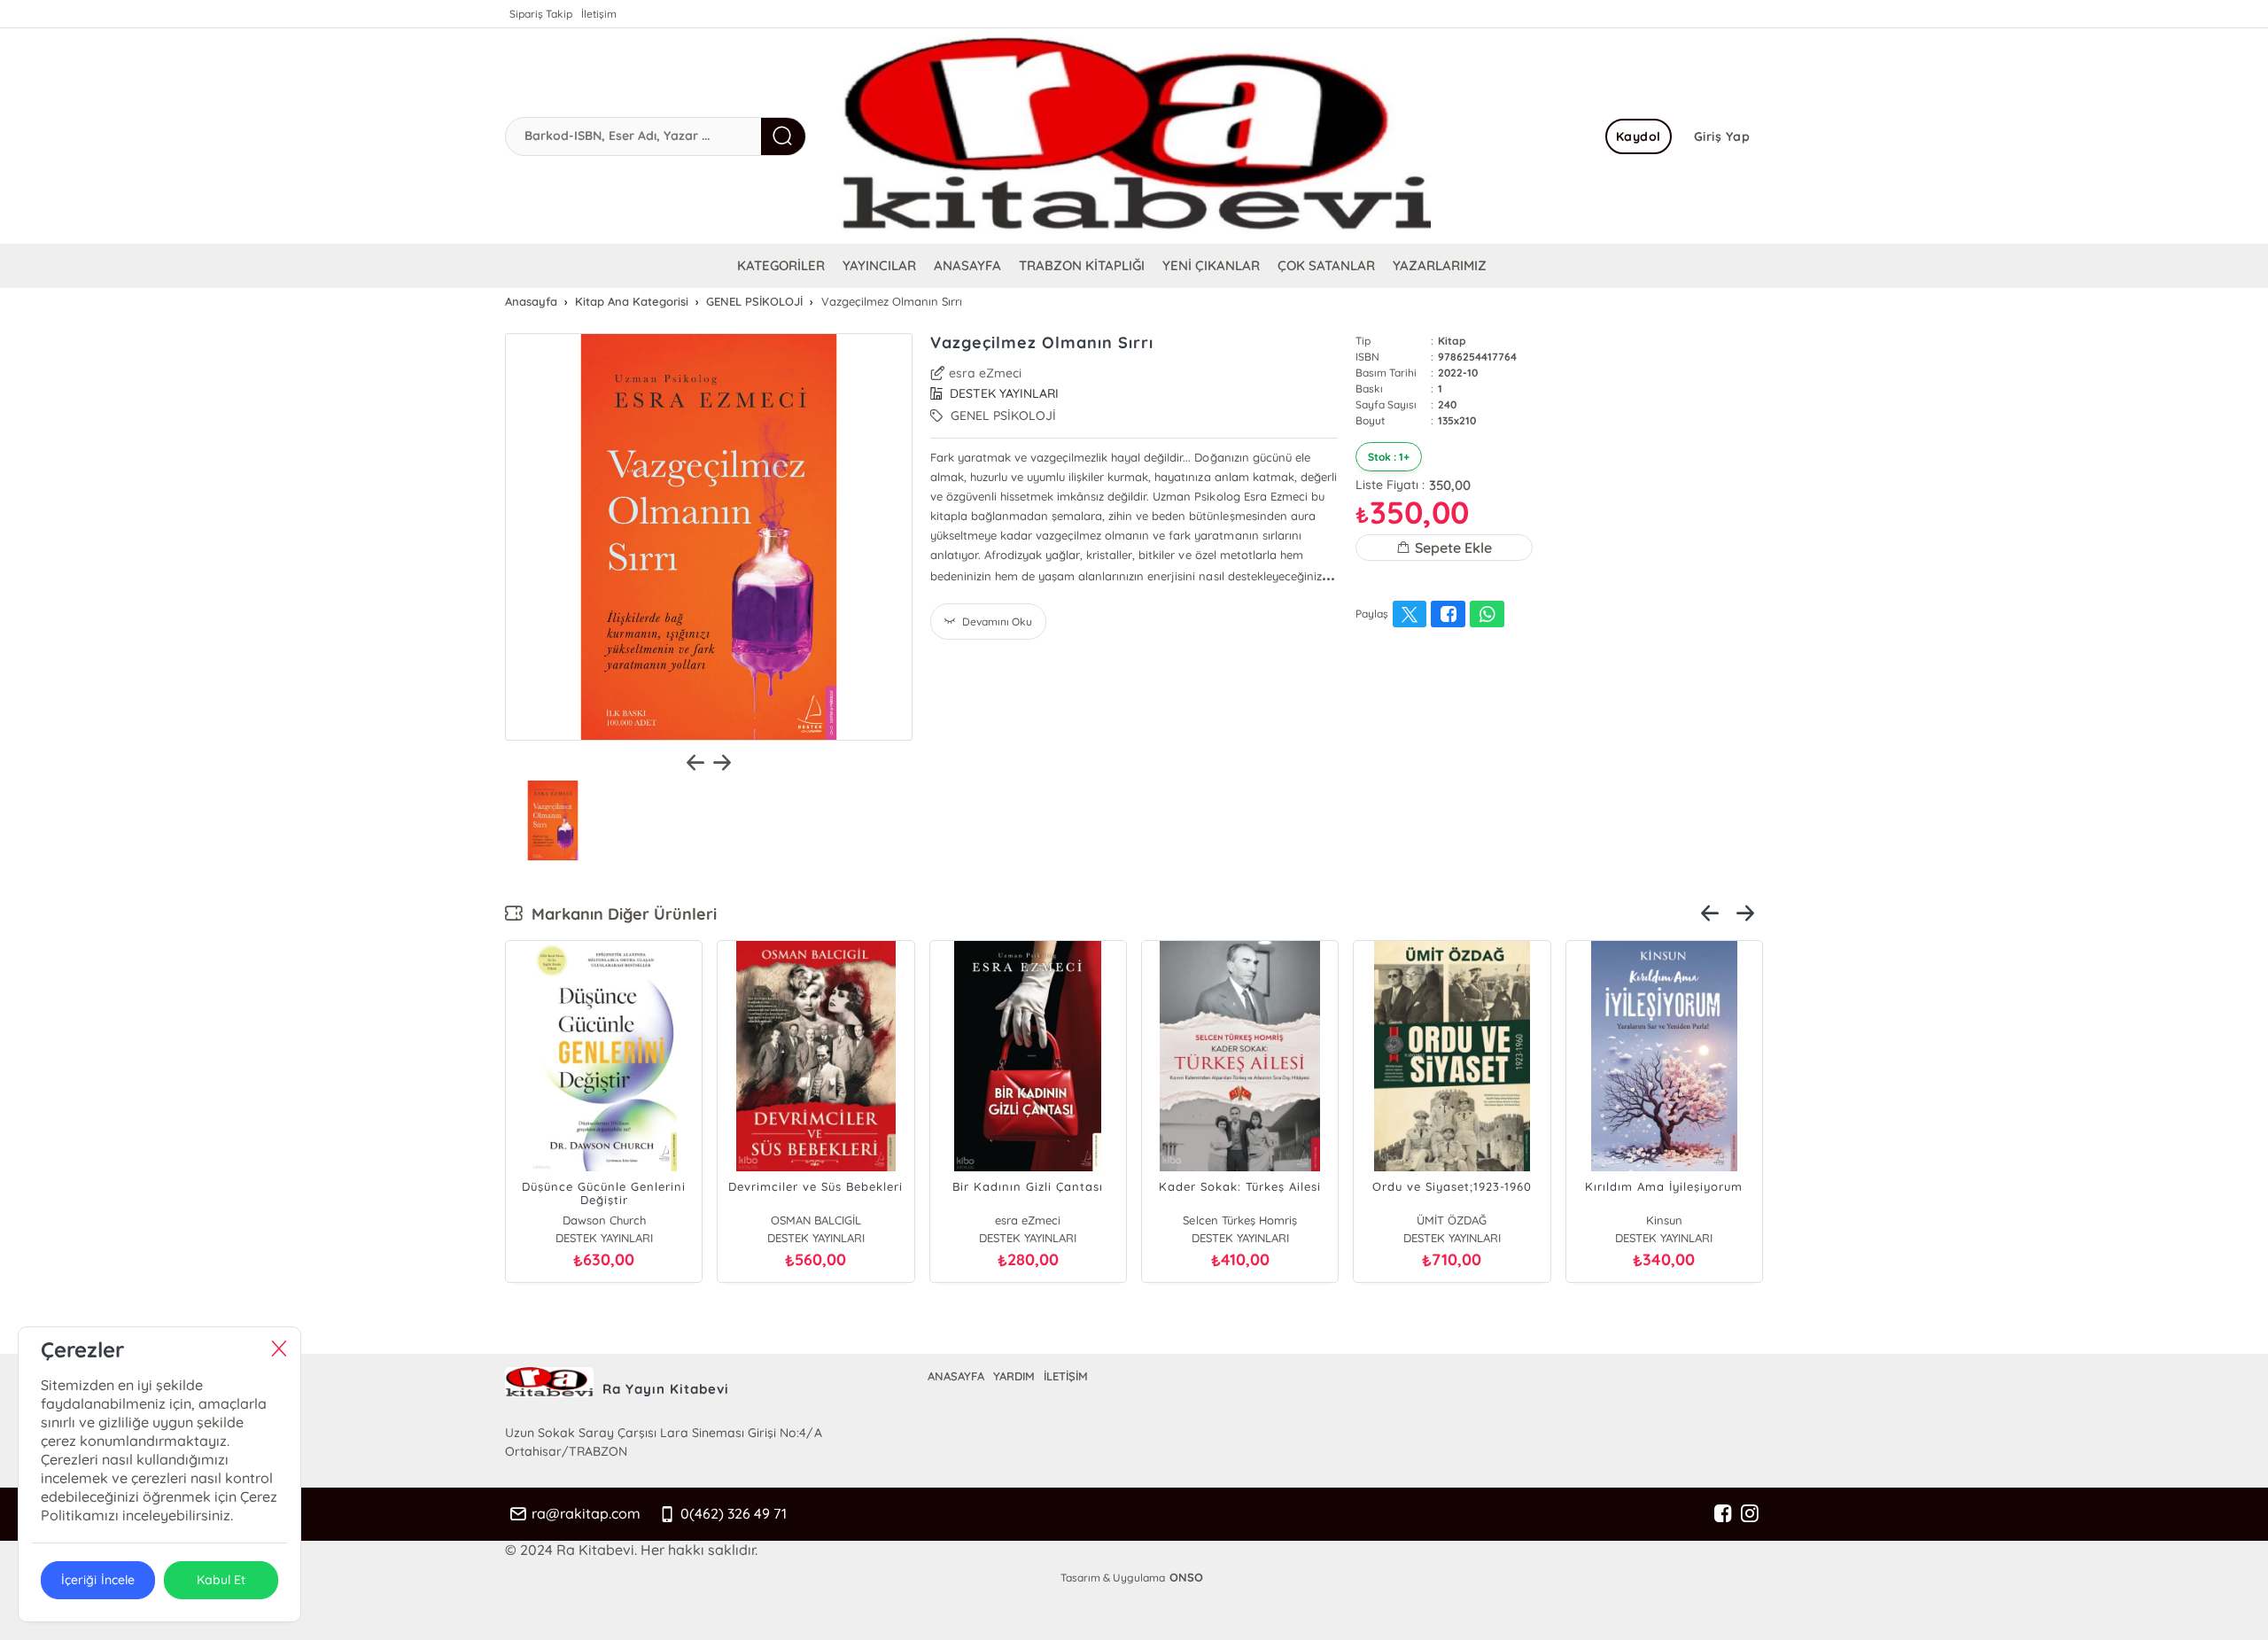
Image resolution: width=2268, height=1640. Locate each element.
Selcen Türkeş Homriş (1239, 1220)
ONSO (1186, 1577)
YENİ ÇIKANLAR (1211, 265)
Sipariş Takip (541, 14)
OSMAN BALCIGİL (816, 1220)
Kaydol (1639, 136)
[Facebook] (1723, 1514)
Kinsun (1664, 1220)
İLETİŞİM (1066, 1376)
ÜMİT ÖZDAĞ (1452, 1220)
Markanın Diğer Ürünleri (620, 914)
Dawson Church (604, 1220)
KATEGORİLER (781, 265)
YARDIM (1014, 1376)
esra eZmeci (985, 373)
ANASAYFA (967, 265)
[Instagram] (1750, 1514)
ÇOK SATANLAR (1326, 265)
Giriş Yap (1722, 136)
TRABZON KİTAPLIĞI (1082, 265)
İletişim (599, 14)
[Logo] (1134, 136)
